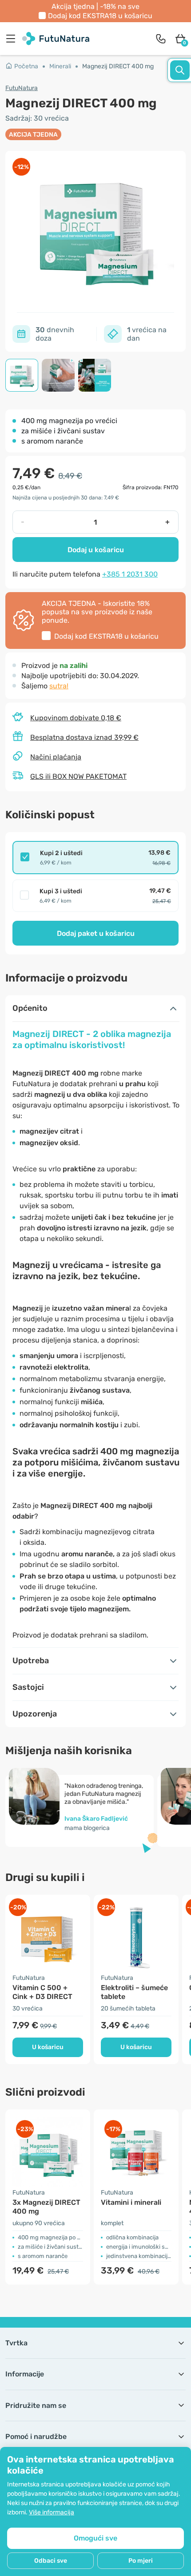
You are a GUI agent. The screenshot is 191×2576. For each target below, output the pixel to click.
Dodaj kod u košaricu (100, 16)
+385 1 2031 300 (130, 574)
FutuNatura (22, 88)
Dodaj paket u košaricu (96, 933)
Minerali (60, 66)
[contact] (161, 39)
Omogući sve (95, 2538)
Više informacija (52, 2512)
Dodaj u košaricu (96, 550)
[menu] (13, 39)
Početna (26, 66)
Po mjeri (141, 2561)
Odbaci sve (51, 2561)
